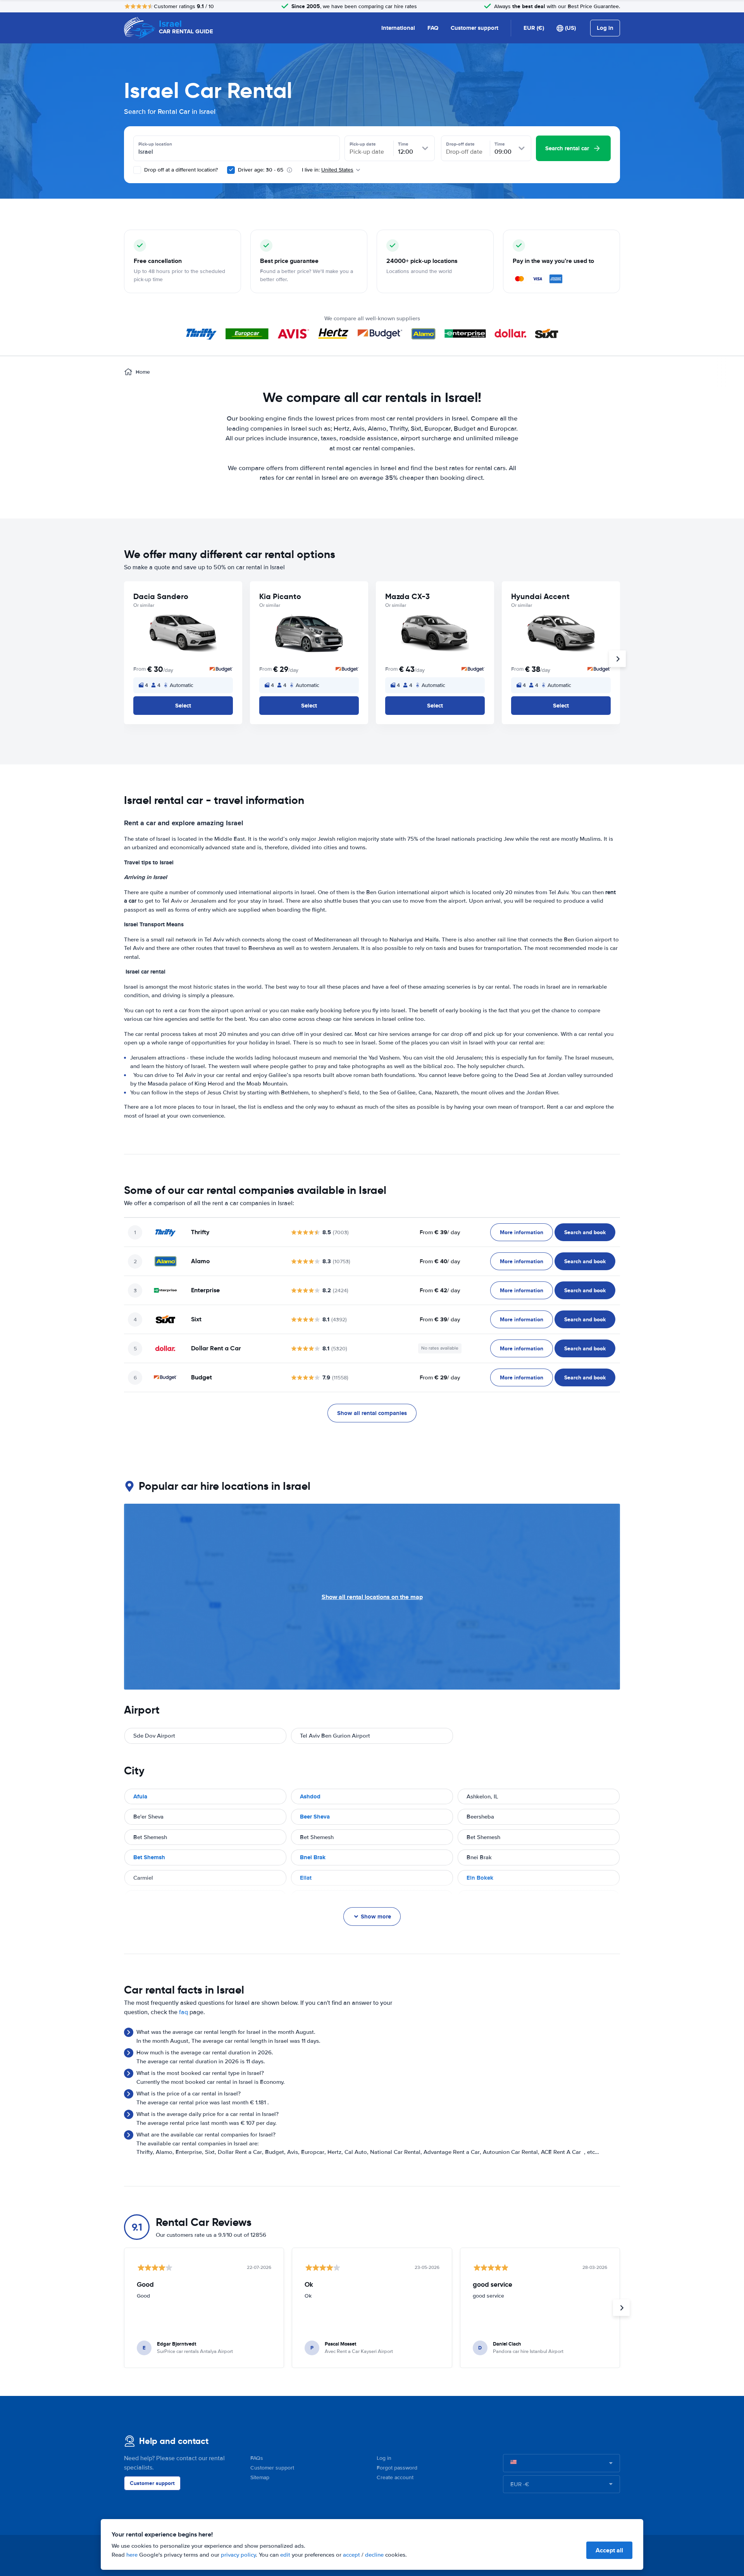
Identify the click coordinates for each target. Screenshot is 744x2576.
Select (183, 706)
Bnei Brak (313, 1857)
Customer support (474, 28)
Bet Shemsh (149, 1857)
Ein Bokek (480, 1878)
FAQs (257, 2458)
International (398, 28)
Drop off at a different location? (180, 170)
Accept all (609, 2550)
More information (522, 1232)
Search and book (585, 1232)
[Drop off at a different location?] (137, 170)
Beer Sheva (315, 1817)
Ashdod (310, 1796)
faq (183, 2012)
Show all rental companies (372, 1413)
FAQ (433, 28)
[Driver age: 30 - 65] (231, 170)
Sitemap (260, 2477)
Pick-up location (155, 144)
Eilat (306, 1878)
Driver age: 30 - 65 (261, 170)
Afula (140, 1796)
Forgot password (397, 2468)
